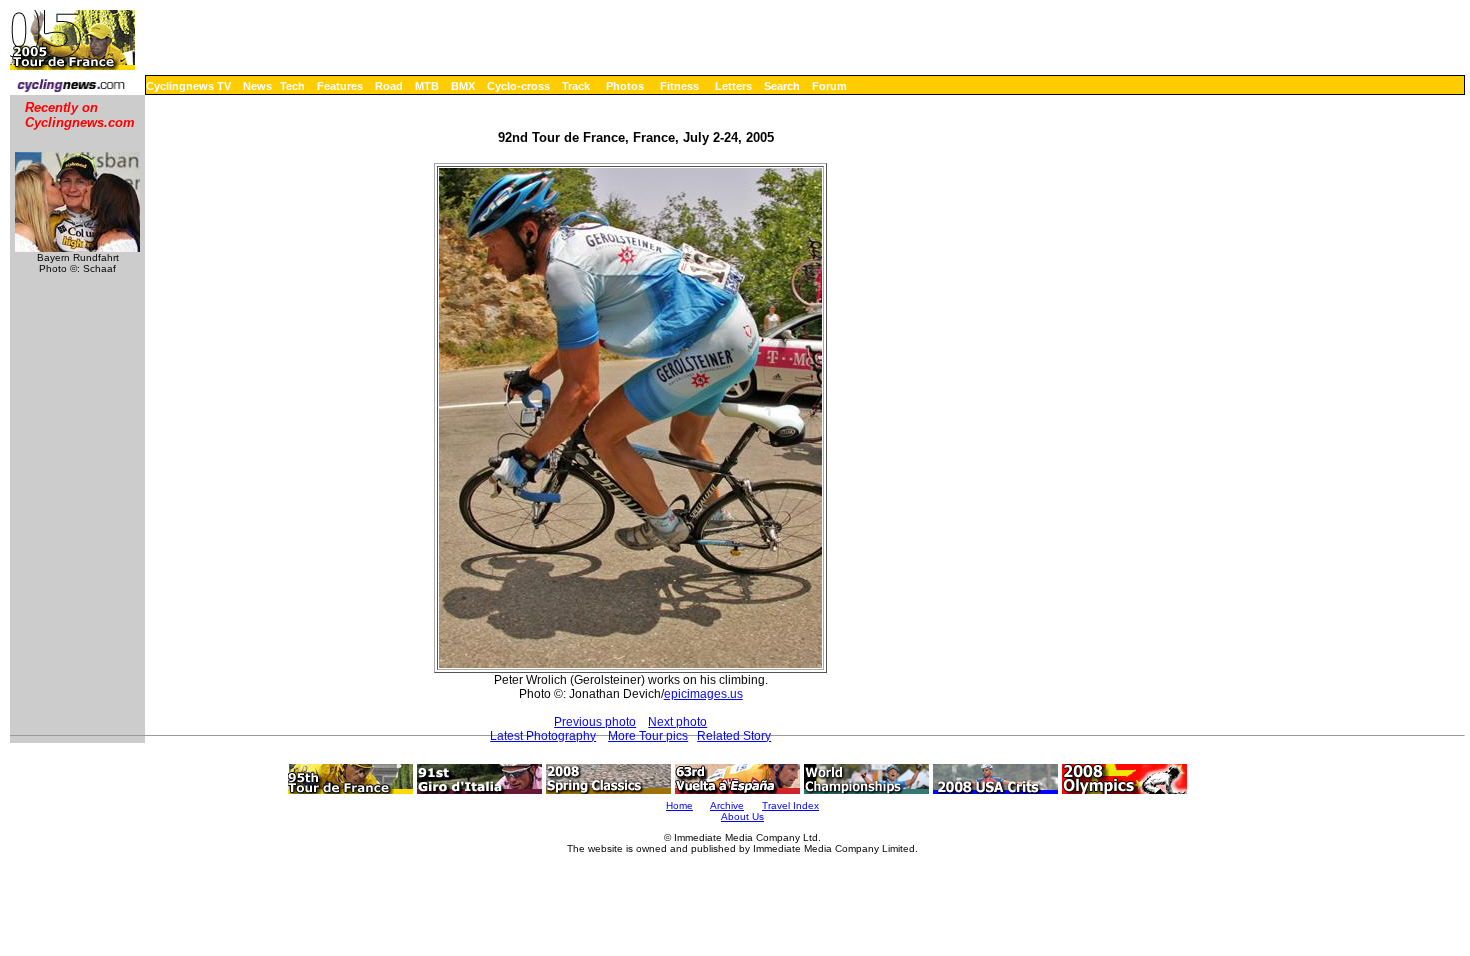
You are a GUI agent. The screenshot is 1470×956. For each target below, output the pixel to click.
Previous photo (595, 722)
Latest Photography (543, 736)
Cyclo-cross (518, 86)
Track (576, 86)
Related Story (734, 736)
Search (782, 86)
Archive (727, 805)
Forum (829, 86)
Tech (292, 86)
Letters (733, 86)
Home (679, 805)
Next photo (677, 722)
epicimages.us (703, 694)
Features (340, 86)
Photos (625, 86)
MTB (427, 86)
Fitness (679, 86)
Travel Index (790, 805)
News (257, 86)
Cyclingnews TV (188, 86)
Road (389, 86)
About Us (742, 816)
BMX (463, 86)
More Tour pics (648, 736)
